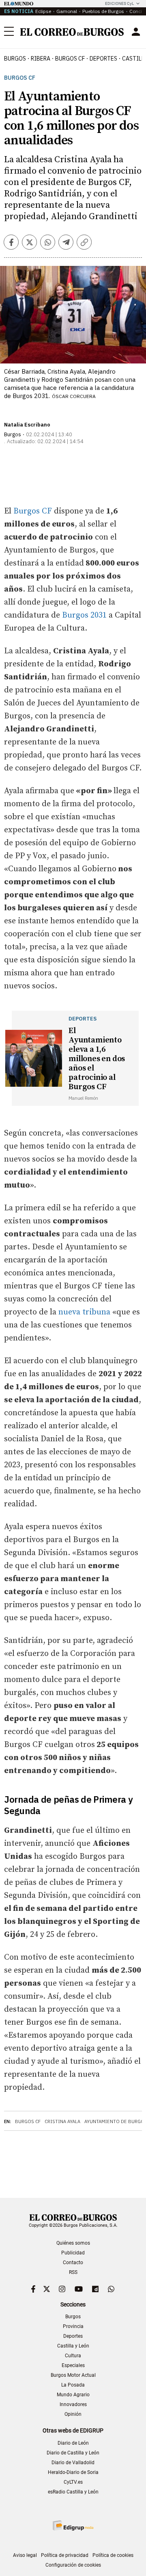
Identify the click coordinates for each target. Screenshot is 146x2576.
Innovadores (73, 2404)
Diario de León (73, 2443)
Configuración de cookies (73, 2565)
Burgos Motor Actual (73, 2375)
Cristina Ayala (62, 2121)
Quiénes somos (73, 2243)
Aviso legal (25, 2555)
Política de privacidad (65, 2555)
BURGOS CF (70, 59)
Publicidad (73, 2253)
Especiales (73, 2365)
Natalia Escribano (27, 425)
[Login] (136, 32)
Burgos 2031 (84, 615)
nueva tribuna (84, 1312)
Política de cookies (113, 2555)
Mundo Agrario (73, 2395)
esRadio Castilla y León (73, 2492)
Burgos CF (20, 78)
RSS (73, 2272)
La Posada (73, 2385)
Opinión (73, 2414)
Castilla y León (73, 2346)
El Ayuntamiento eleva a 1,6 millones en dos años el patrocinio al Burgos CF (97, 1059)
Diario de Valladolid (73, 2463)
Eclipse (43, 11)
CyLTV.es (73, 2482)
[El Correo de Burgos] (72, 32)
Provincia (73, 2326)
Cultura (73, 2356)
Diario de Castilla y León (73, 2453)
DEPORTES (103, 59)
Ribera (41, 59)
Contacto (73, 2263)
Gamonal (67, 11)
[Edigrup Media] (73, 2525)
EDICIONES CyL (119, 3)
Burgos (15, 59)
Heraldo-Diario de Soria (73, 2472)
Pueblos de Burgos (103, 11)
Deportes (73, 2336)
